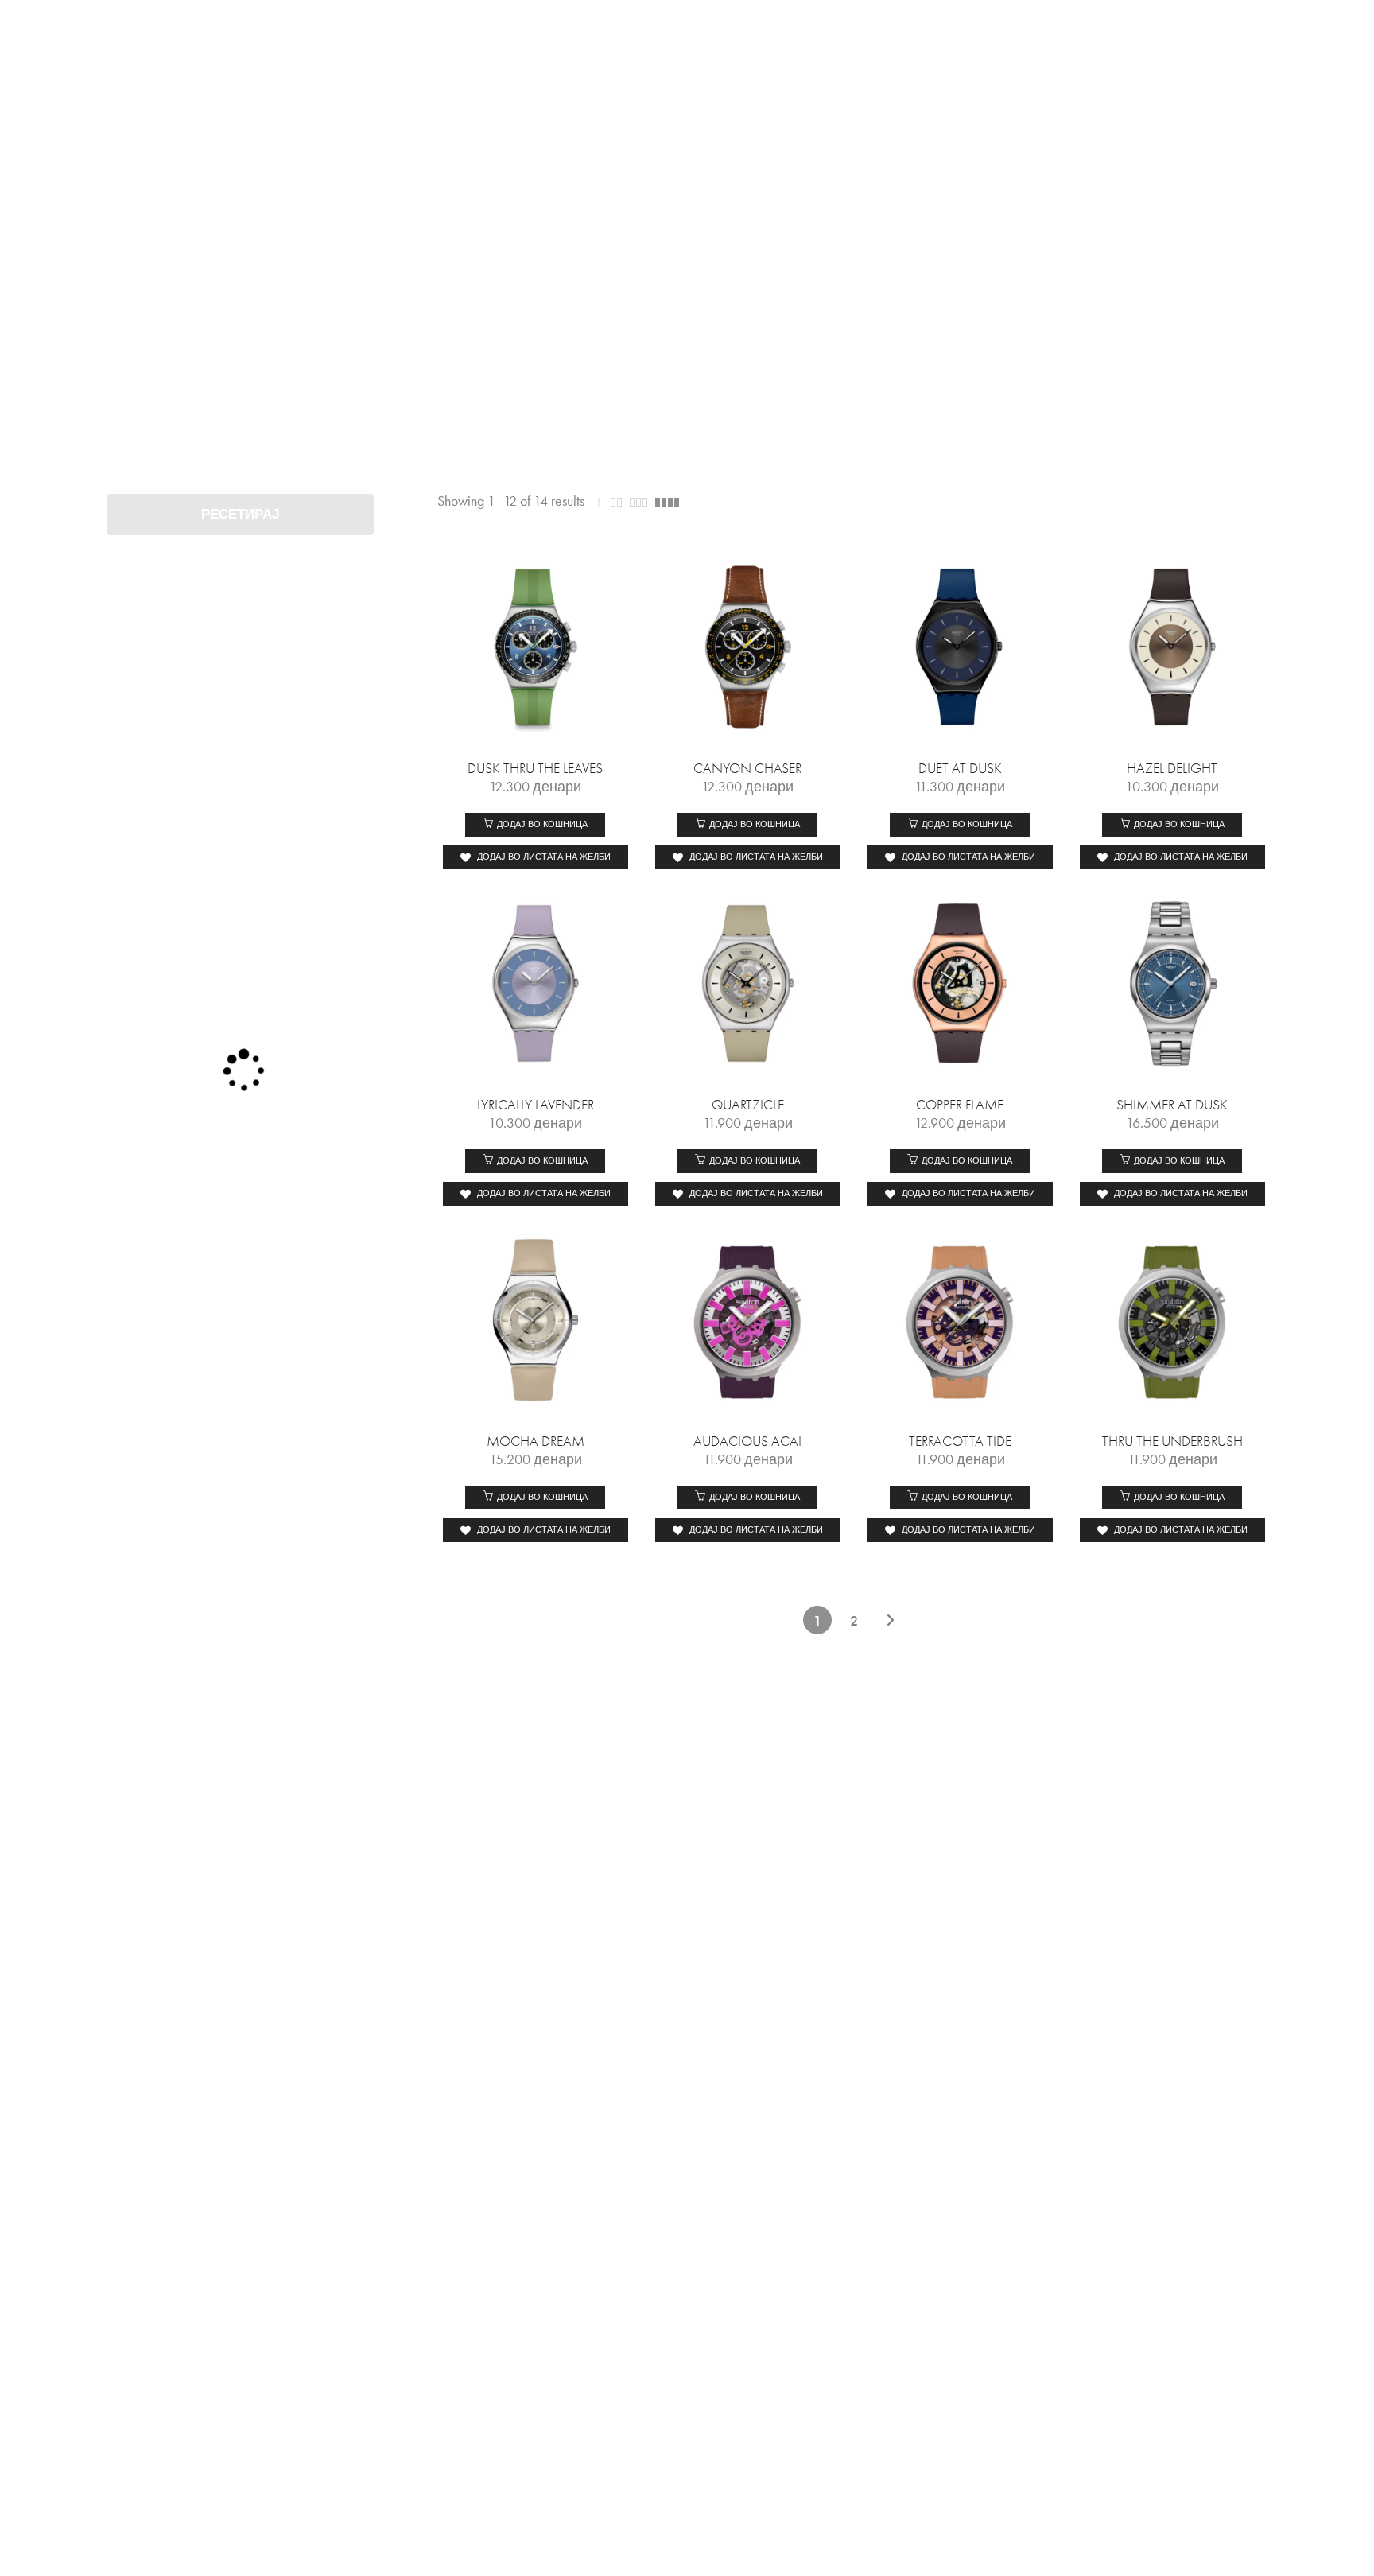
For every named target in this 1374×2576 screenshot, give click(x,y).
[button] (535, 825)
